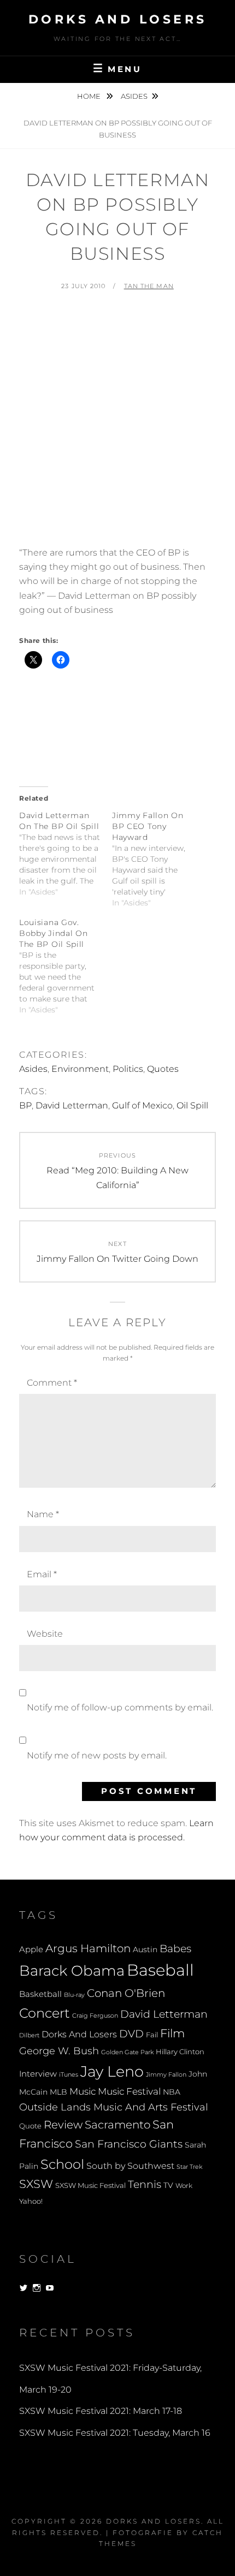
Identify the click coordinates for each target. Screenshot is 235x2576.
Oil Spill (192, 1105)
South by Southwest (130, 2166)
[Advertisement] (117, 424)
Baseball (160, 1970)
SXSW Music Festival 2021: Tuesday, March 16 (115, 2433)
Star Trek (189, 2167)
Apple (31, 1949)
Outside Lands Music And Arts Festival (114, 2107)
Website (45, 1634)
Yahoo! (31, 2201)
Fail (152, 2035)
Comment (52, 1383)
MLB (58, 2092)
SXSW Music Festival (90, 2186)
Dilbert (29, 2035)
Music (83, 2091)
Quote (30, 2126)
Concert (45, 2013)
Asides (134, 96)
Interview (38, 2074)
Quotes (163, 1069)
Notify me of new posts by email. (97, 1755)
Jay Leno (112, 2071)
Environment (80, 1069)
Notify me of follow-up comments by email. (120, 1707)
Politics (128, 1069)
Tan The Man (149, 286)
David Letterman (72, 1105)
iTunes (69, 2075)
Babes (175, 1949)
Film (172, 2033)
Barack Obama (72, 1970)
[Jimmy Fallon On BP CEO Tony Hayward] (158, 859)
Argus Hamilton (88, 1948)
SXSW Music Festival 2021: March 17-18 (101, 2411)
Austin (145, 1949)
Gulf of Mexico (142, 1105)
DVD (131, 2034)
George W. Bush (59, 2051)
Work (184, 2186)
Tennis (145, 2184)
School (62, 2164)
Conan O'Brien (126, 1993)
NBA (172, 2092)
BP (25, 1105)
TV (168, 2185)
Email (42, 1574)
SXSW (36, 2184)
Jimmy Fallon (166, 2075)
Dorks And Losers (118, 19)
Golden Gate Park (127, 2052)
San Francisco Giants (129, 2144)
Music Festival (129, 2091)
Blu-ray (74, 1995)
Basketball (40, 1994)
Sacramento (117, 2125)
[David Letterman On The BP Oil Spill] (66, 854)
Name (43, 1514)
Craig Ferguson (95, 2016)
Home (90, 96)
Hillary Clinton (180, 2052)
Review (63, 2125)
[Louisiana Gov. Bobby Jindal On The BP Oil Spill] (66, 966)
